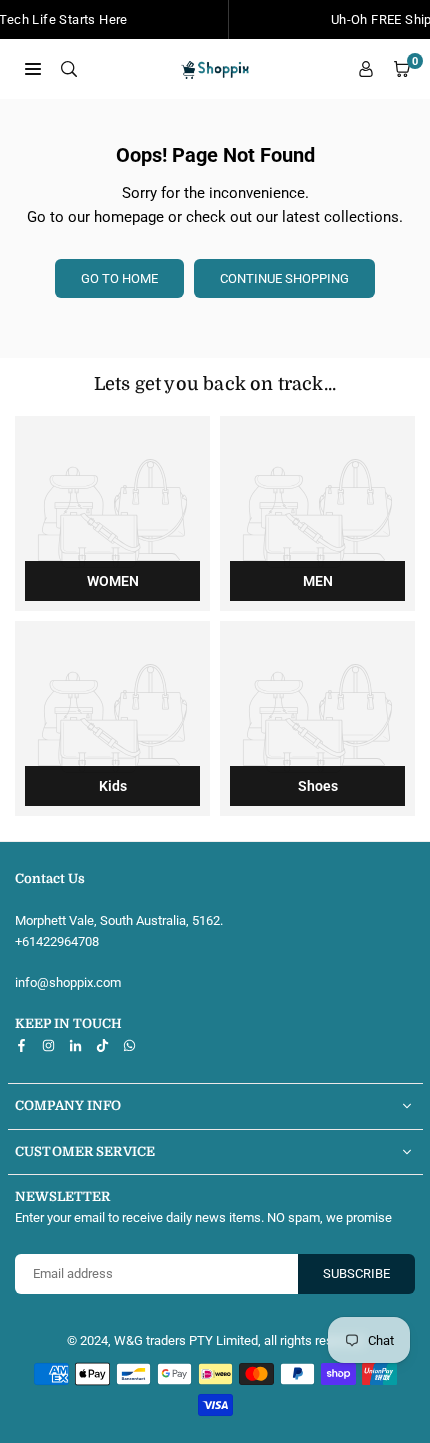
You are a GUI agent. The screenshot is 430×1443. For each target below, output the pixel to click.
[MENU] (33, 68)
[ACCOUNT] (366, 69)
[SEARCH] (69, 68)
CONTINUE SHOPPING (284, 278)
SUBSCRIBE (356, 1273)
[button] (402, 69)
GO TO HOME (119, 278)
